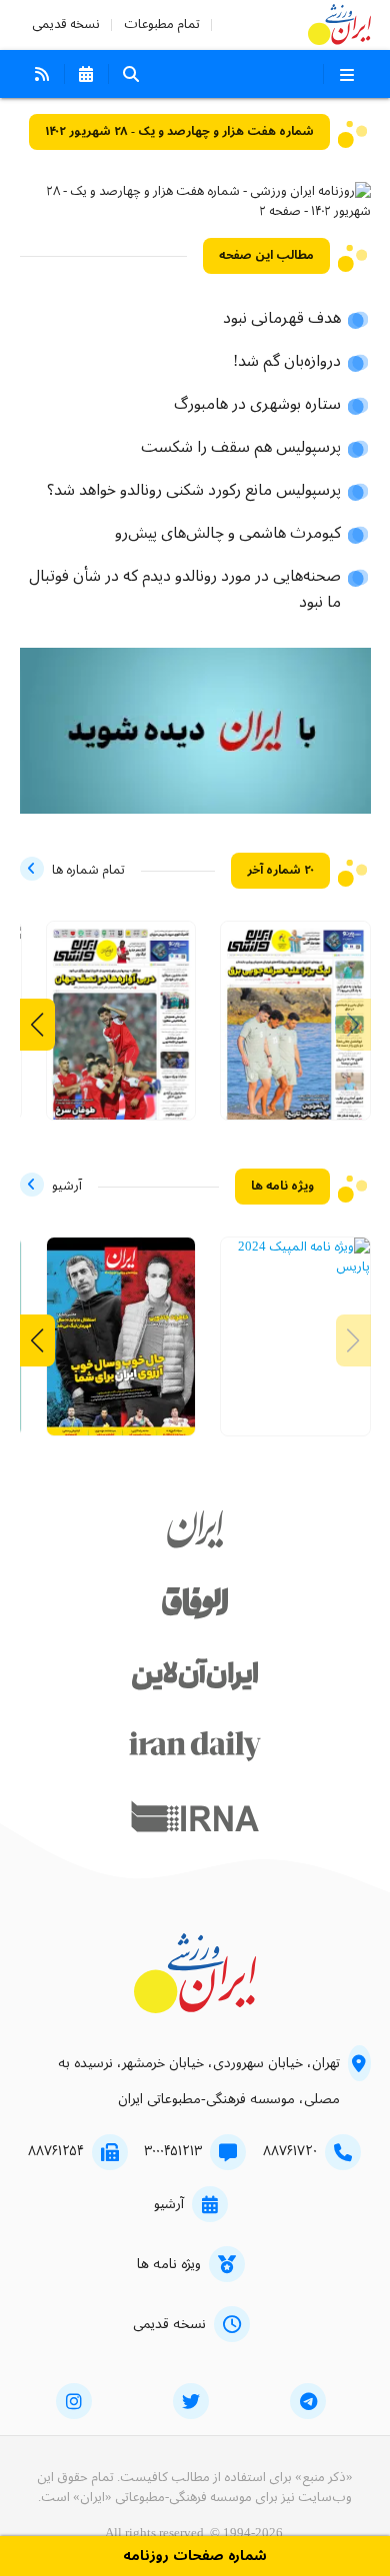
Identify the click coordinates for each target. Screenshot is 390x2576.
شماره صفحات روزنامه (195, 2557)
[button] (37, 1025)
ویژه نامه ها (169, 2264)
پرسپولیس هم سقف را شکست (241, 448)
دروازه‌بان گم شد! (287, 362)
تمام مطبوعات (162, 24)
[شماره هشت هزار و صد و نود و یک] (121, 1031)
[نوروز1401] (121, 1347)
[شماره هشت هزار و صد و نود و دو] (295, 1031)
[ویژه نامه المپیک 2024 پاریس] (295, 1258)
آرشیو (169, 2204)
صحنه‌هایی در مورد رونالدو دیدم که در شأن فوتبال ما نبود (185, 590)
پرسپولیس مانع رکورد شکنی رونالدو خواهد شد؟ (194, 491)
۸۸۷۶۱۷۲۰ (290, 2151)
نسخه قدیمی (66, 24)
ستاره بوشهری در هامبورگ (257, 405)
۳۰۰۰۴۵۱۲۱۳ (173, 2151)
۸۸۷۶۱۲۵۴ (56, 2151)
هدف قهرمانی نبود (282, 319)
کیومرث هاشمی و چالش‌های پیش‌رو (228, 534)
